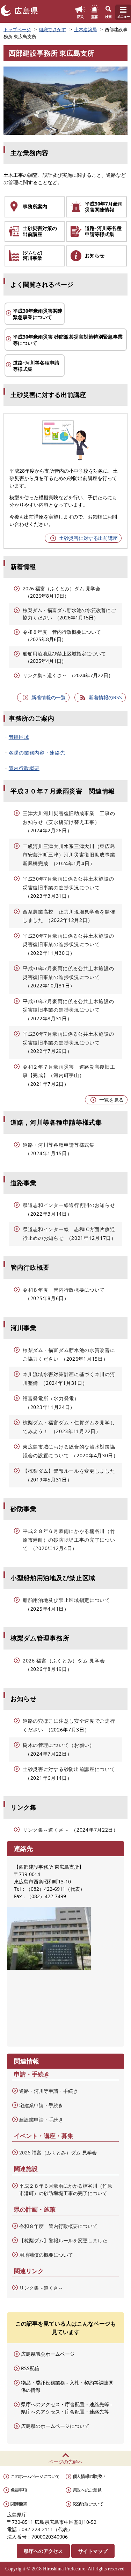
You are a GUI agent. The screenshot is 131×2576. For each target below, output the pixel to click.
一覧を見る (111, 1100)
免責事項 (19, 2490)
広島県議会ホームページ (48, 2354)
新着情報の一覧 (49, 697)
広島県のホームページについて (55, 2426)
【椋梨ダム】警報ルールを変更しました (69, 1471)
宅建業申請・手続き (41, 2105)
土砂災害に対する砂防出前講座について (69, 1769)
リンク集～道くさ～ (45, 675)
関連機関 (19, 2504)
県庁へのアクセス (43, 2551)
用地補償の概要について (46, 2255)
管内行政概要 (24, 768)
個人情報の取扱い (89, 2476)
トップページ (17, 29)
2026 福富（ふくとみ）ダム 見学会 (61, 588)
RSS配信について (88, 2504)
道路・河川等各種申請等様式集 (59, 1145)
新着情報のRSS (105, 697)
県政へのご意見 (87, 2490)
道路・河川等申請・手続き (49, 2091)
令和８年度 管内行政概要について (62, 632)
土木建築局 (85, 29)
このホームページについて (35, 2476)
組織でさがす (52, 29)
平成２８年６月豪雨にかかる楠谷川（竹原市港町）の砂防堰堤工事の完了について (69, 1540)
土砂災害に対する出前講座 (88, 538)
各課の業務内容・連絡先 (37, 753)
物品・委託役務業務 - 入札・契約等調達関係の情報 (67, 2386)
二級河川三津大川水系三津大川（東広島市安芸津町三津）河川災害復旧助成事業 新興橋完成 (71, 855)
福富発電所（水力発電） (51, 1398)
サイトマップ (93, 2551)
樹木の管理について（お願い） (59, 1745)
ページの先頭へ (66, 2462)
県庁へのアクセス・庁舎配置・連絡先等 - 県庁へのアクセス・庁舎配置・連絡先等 (67, 2408)
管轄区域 (19, 737)
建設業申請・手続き (41, 2120)
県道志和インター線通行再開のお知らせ (69, 1205)
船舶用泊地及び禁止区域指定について (64, 654)
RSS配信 (30, 2368)
